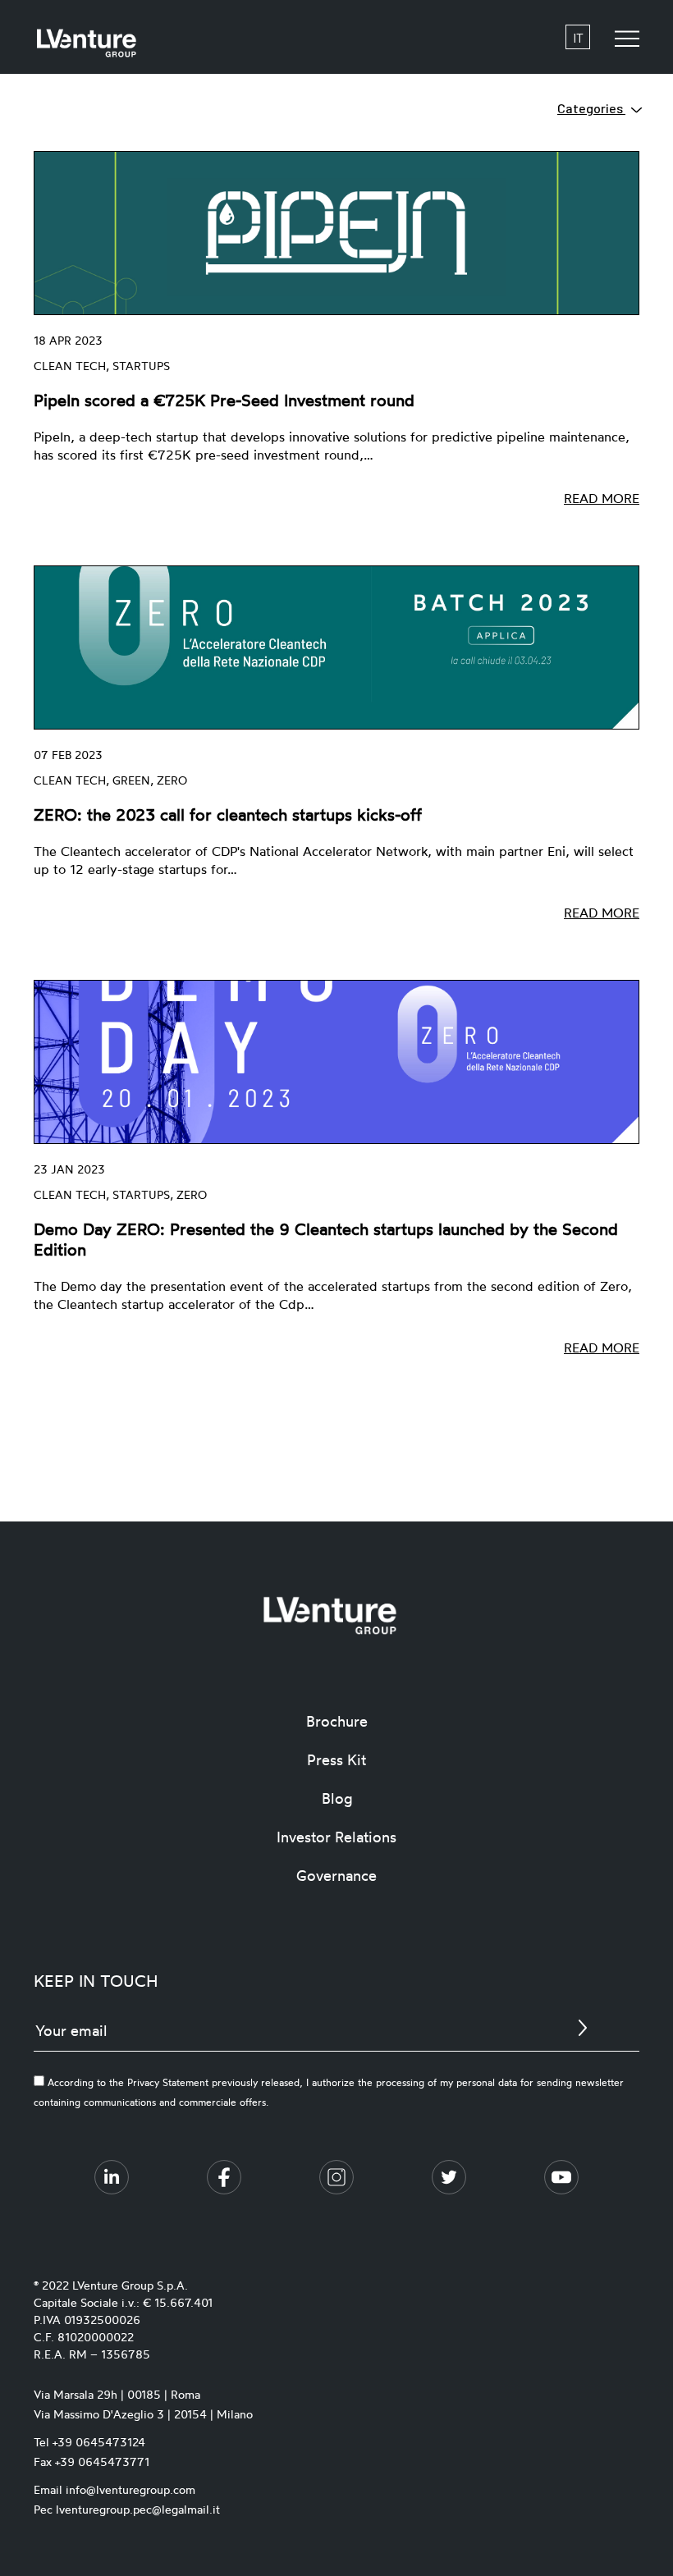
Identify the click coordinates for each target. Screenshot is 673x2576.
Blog (337, 1798)
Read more (602, 498)
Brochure (337, 1721)
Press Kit (336, 1759)
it (578, 37)
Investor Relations (336, 1837)
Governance (336, 1875)
